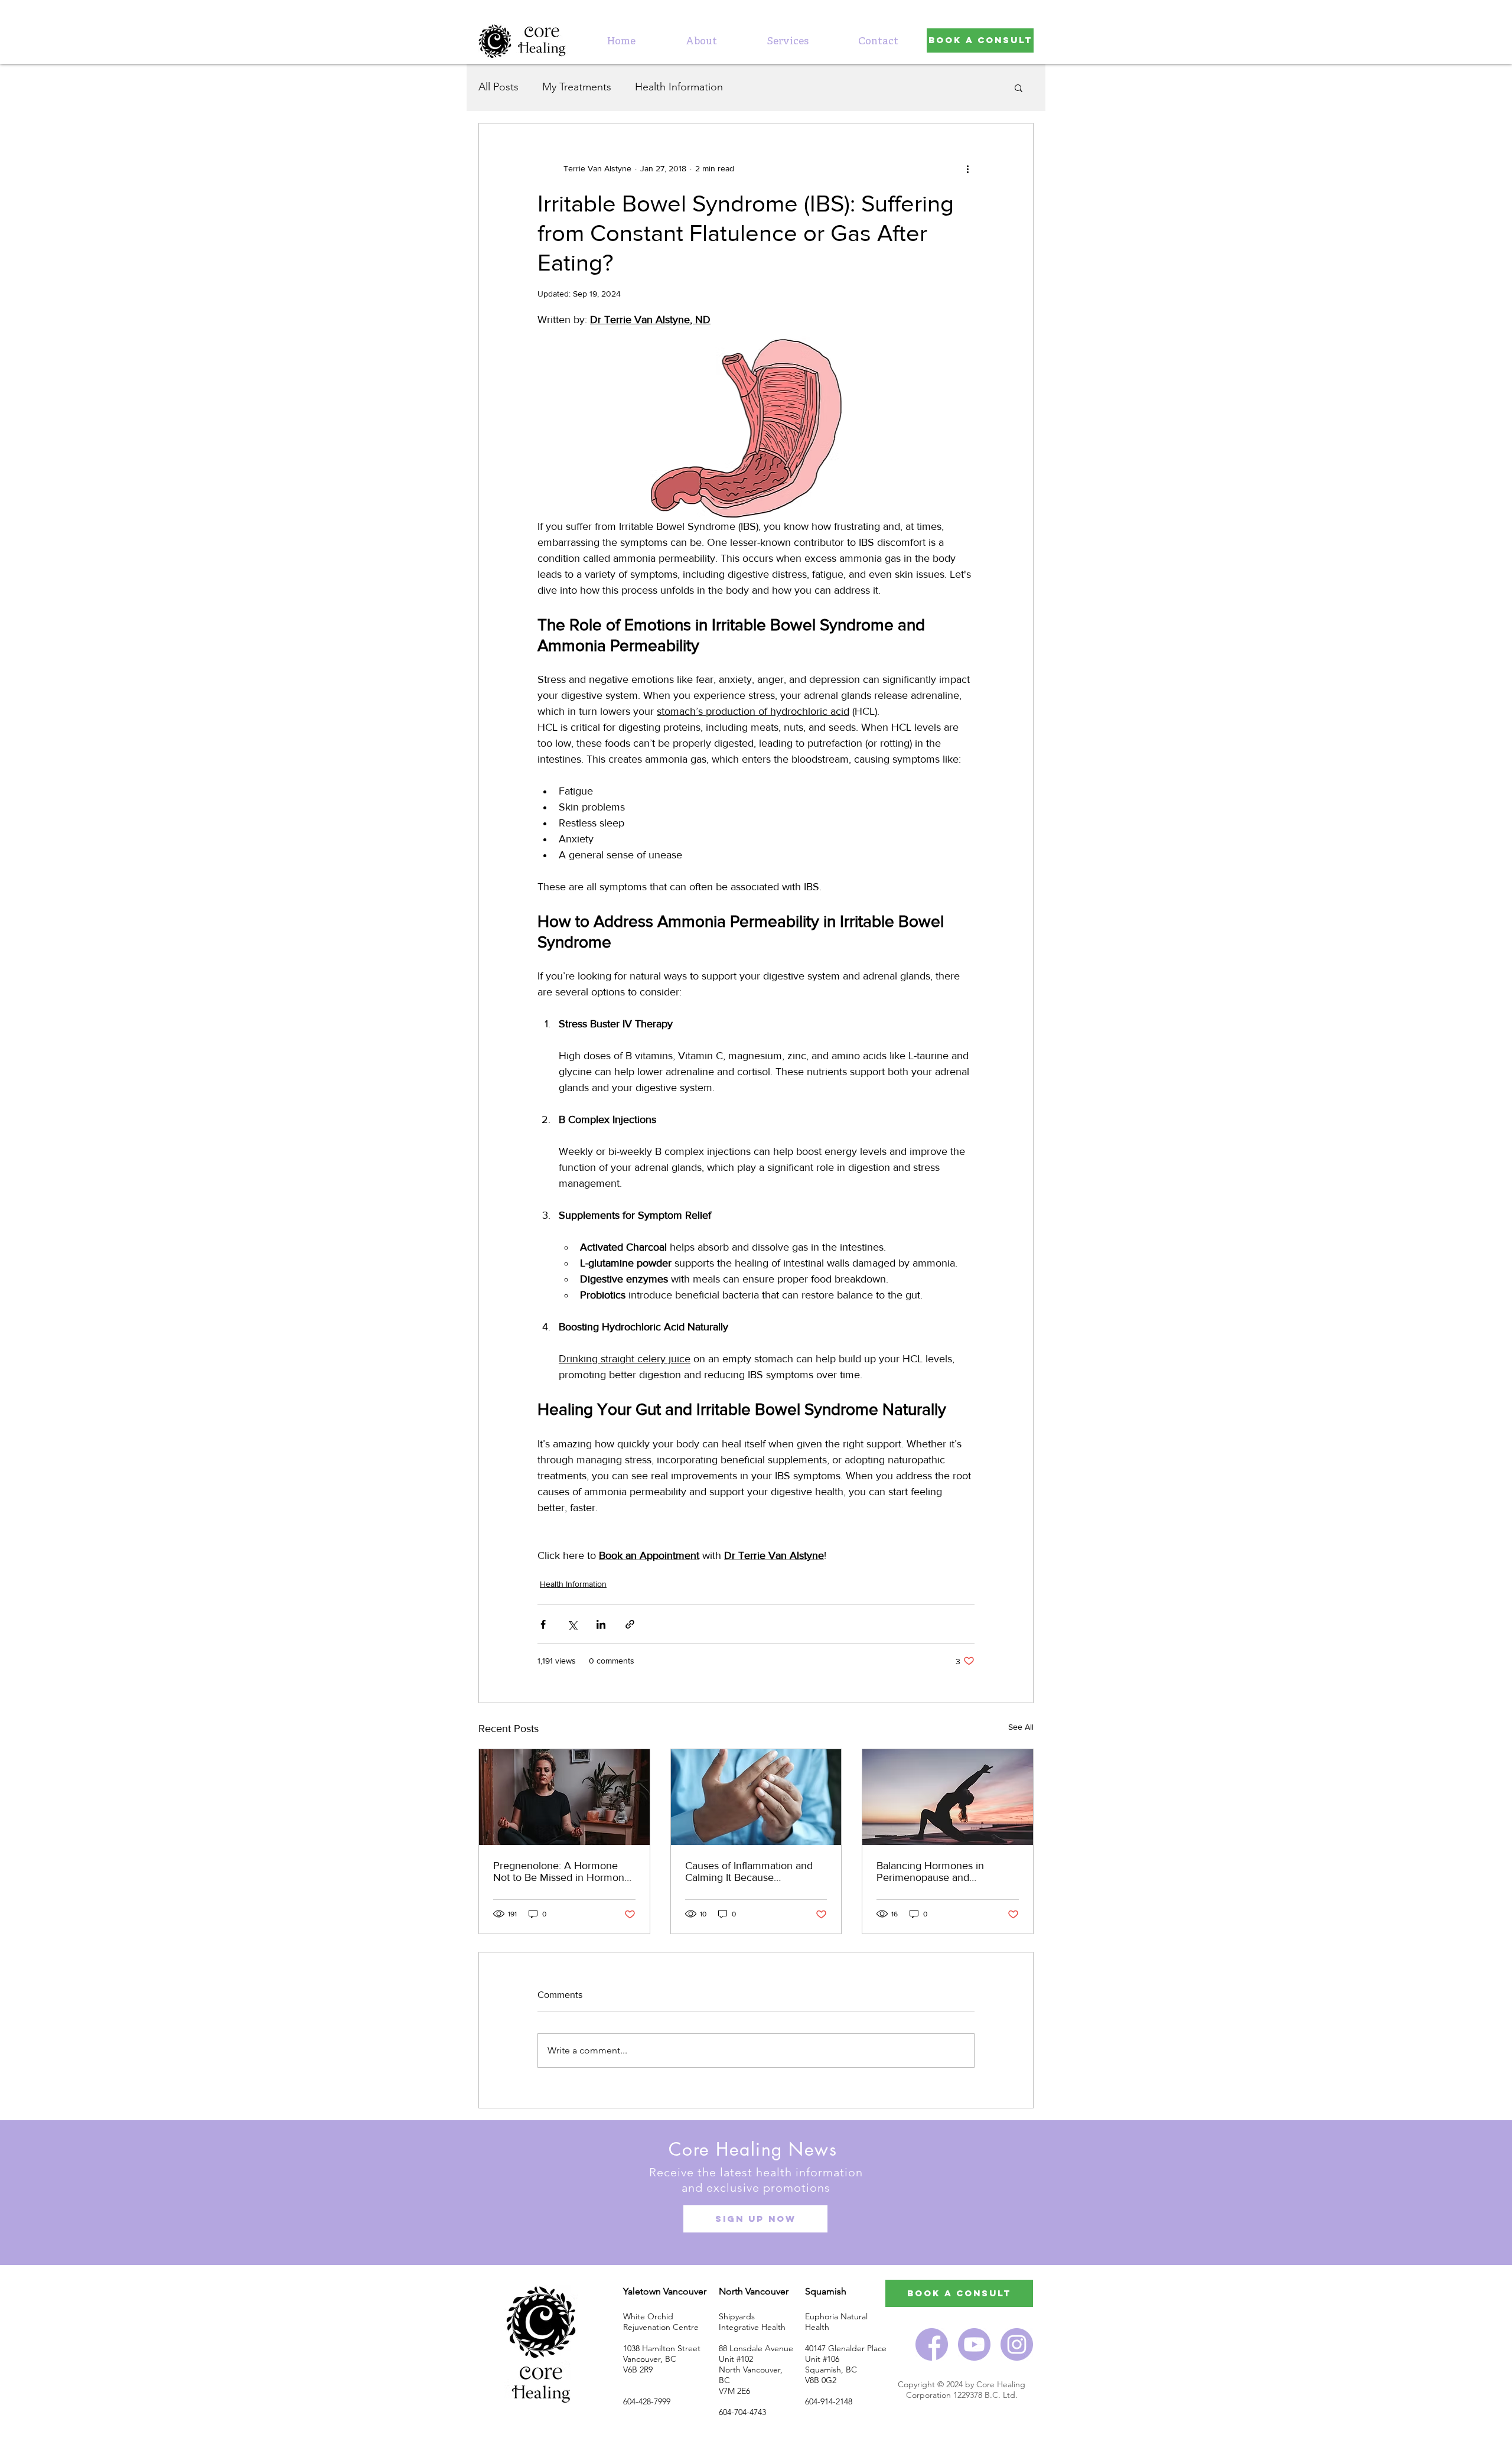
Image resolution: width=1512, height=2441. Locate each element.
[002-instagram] (1017, 2344)
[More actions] (967, 168)
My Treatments (577, 87)
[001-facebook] (932, 2344)
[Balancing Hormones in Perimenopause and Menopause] (948, 1797)
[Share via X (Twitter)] (572, 1624)
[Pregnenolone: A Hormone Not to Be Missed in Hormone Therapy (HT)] (564, 1797)
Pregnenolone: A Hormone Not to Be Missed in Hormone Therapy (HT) (562, 1872)
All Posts (498, 87)
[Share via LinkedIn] (601, 1624)
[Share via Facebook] (543, 1624)
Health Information (679, 87)
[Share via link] (630, 1624)
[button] (788, 42)
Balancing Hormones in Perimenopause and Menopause (930, 1872)
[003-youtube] (974, 2344)
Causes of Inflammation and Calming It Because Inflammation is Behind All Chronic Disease (749, 1872)
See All (1021, 1727)
